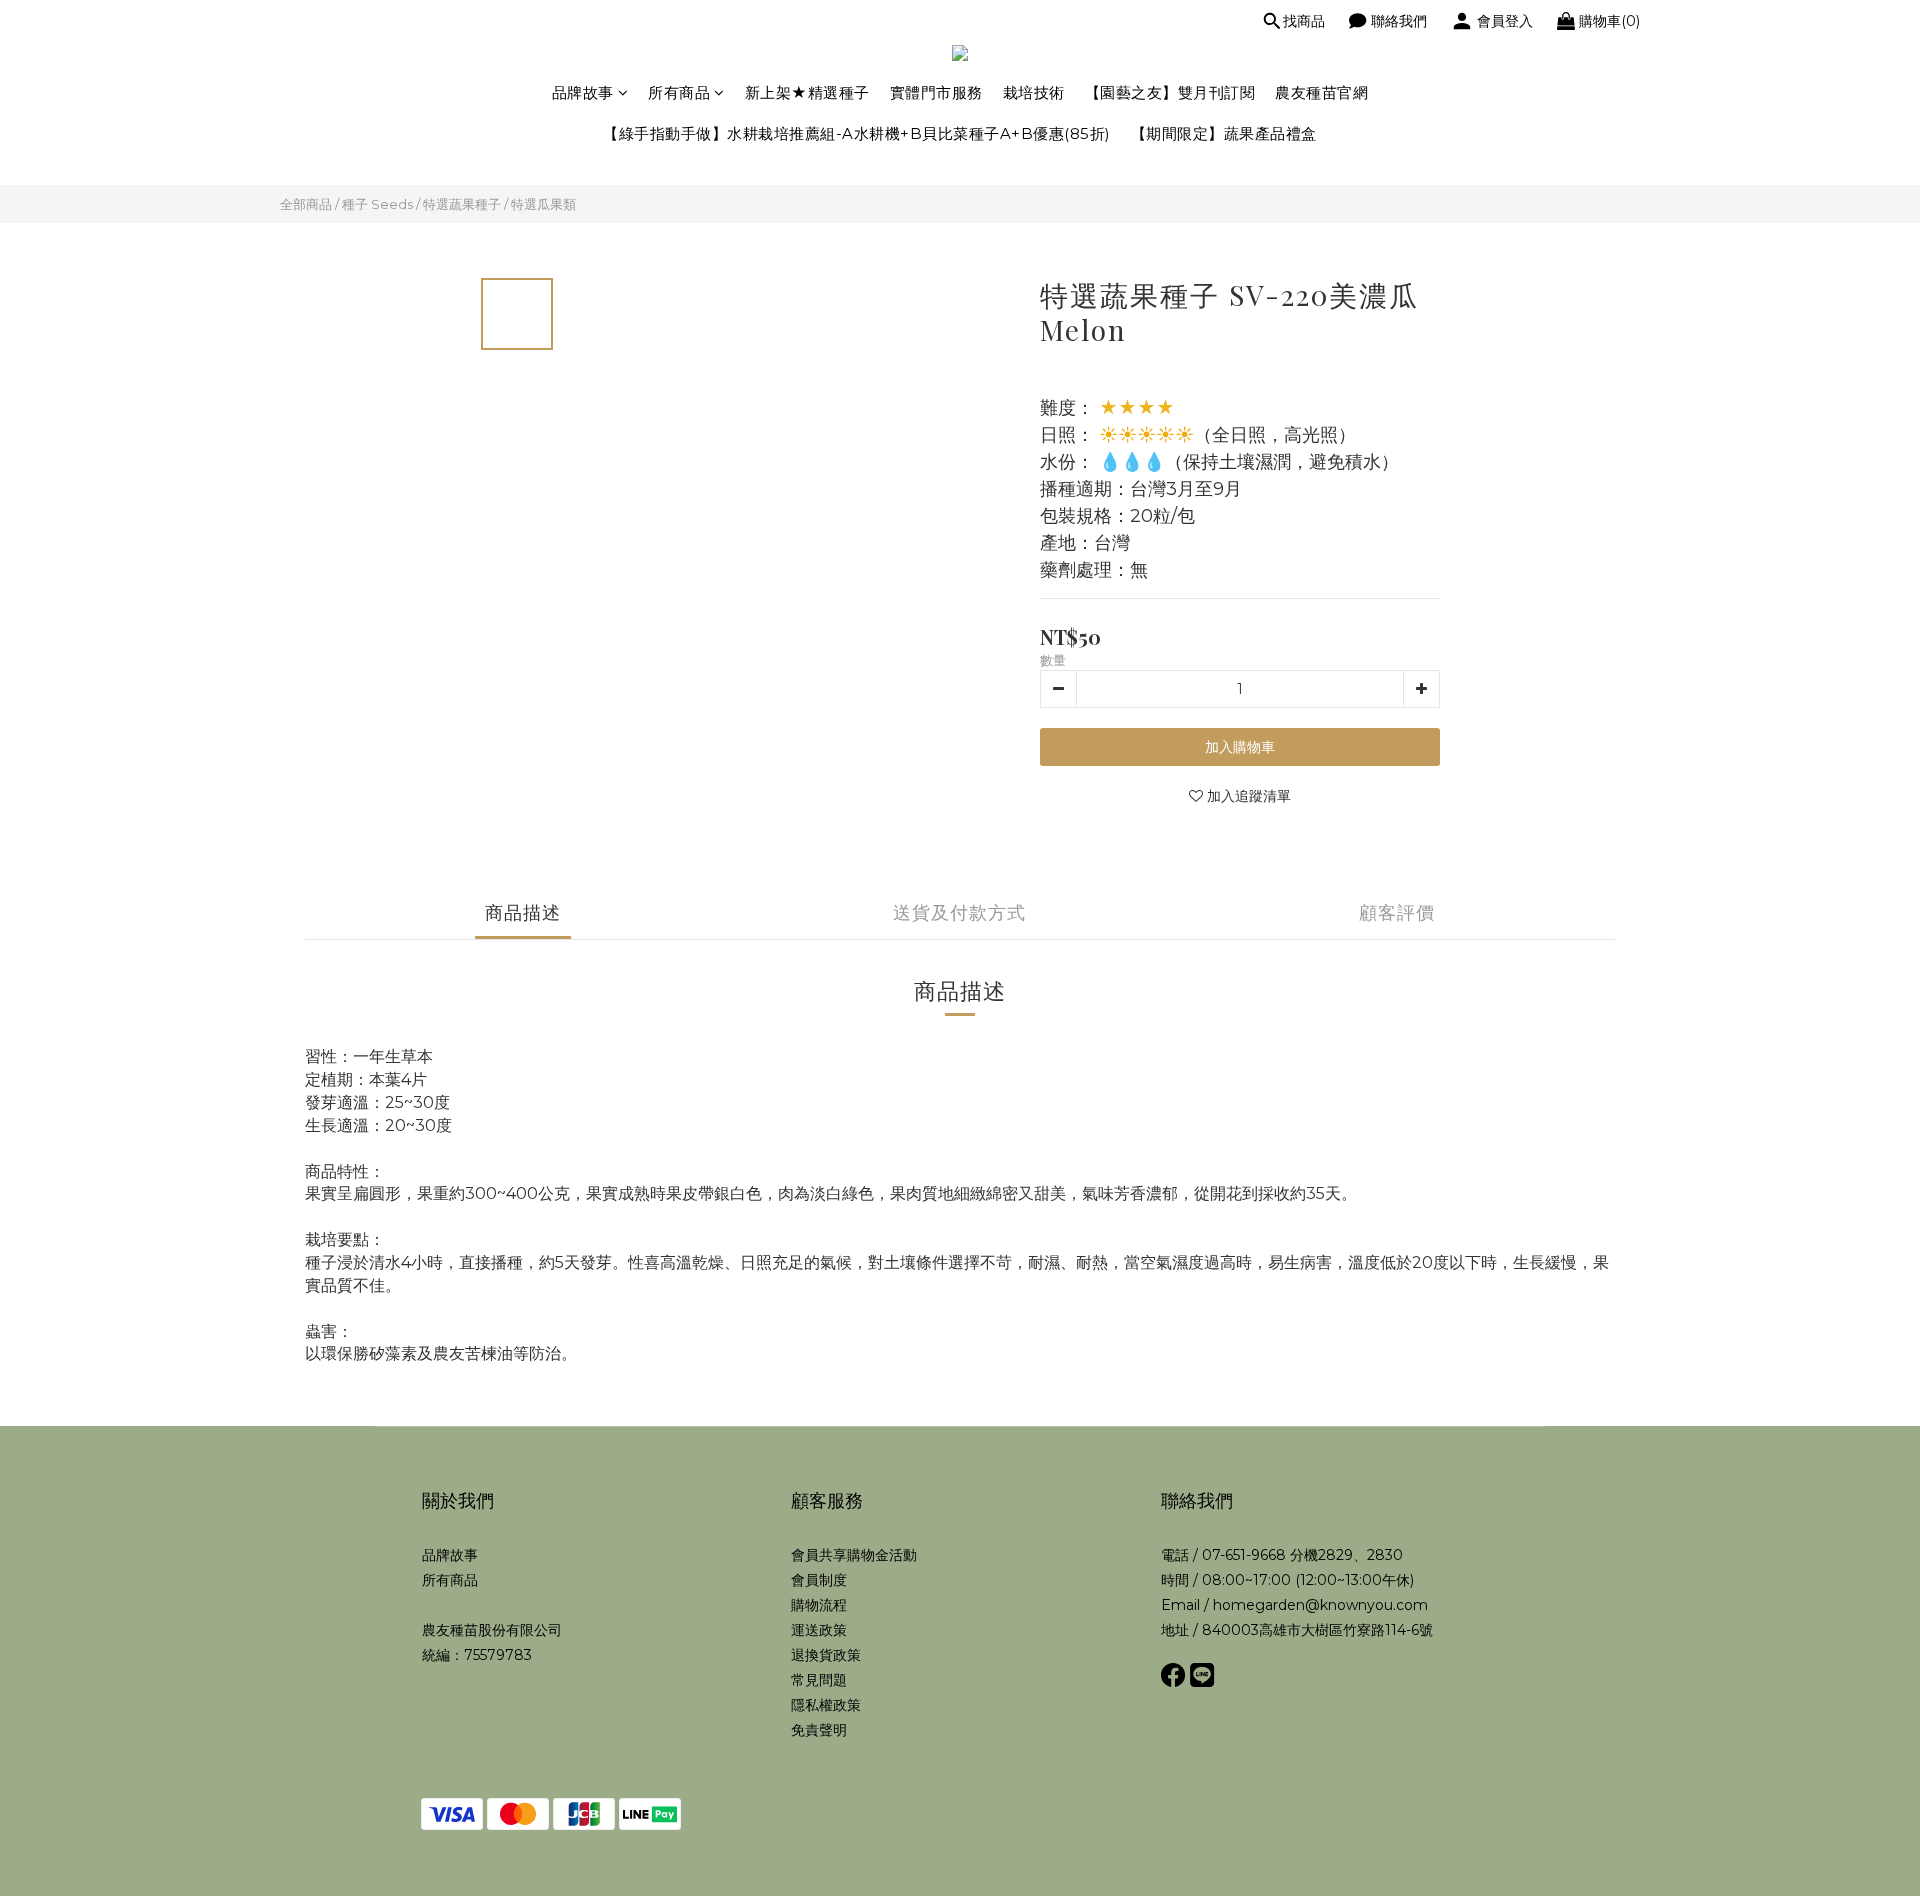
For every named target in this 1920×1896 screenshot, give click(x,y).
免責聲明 (819, 1730)
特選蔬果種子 (462, 204)
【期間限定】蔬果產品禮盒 (1224, 133)
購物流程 (819, 1605)
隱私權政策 (826, 1705)
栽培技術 (1034, 92)
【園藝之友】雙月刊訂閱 (1170, 92)
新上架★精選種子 (807, 92)
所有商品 (679, 92)
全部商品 (306, 204)
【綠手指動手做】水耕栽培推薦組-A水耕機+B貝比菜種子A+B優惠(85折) (857, 133)
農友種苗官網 (1321, 92)
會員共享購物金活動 (854, 1555)
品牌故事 (583, 92)
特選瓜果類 (543, 204)
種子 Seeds (377, 204)
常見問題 (819, 1680)
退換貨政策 (826, 1655)
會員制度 (819, 1580)
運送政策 (819, 1630)
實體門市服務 (936, 92)
